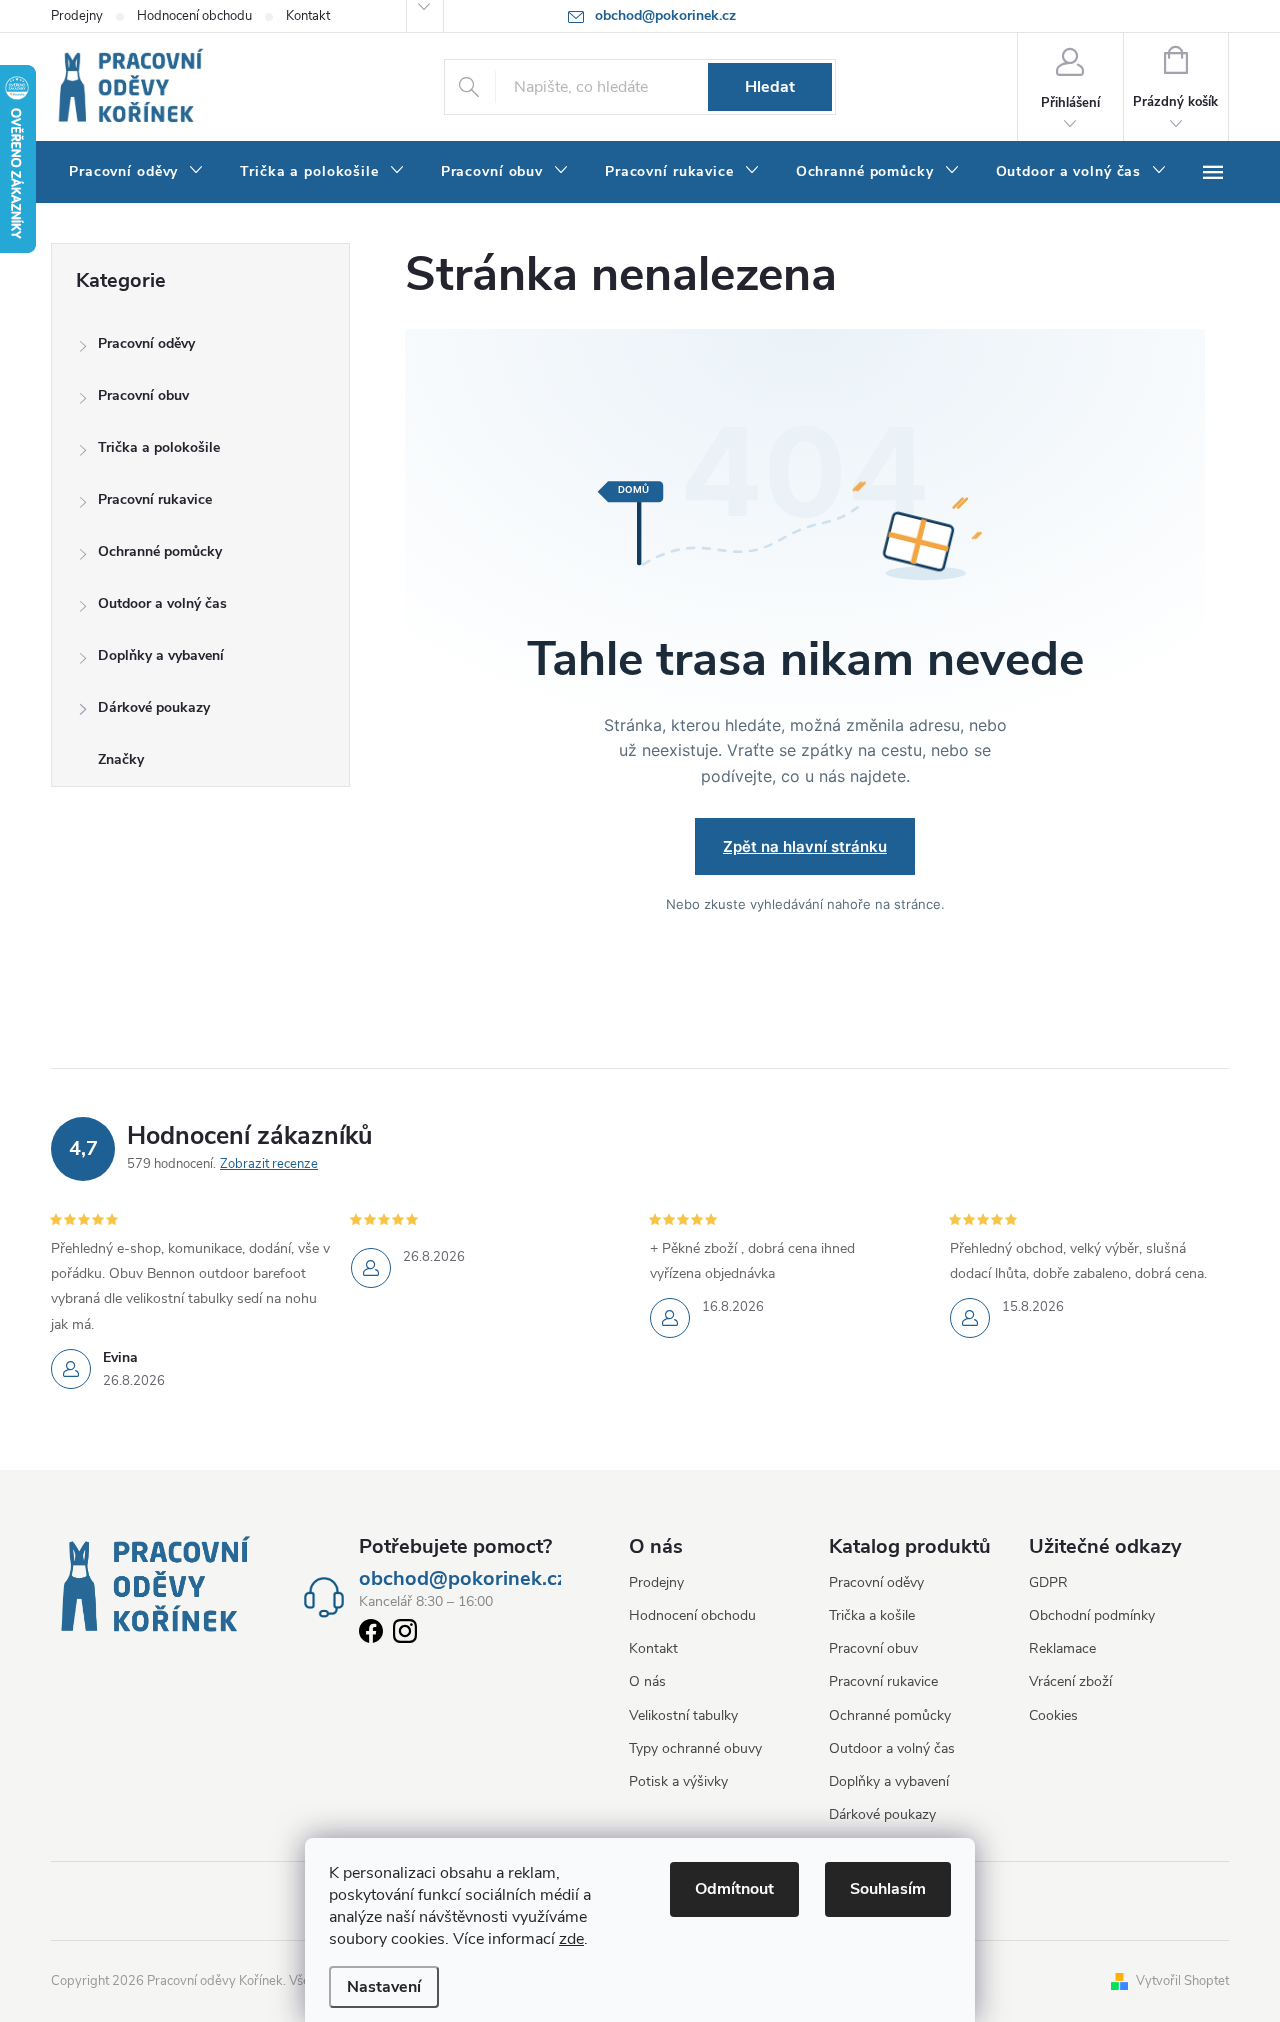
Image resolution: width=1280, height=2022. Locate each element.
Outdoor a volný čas (162, 603)
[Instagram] (405, 1635)
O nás (647, 1681)
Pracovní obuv (143, 395)
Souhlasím (888, 1889)
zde (571, 1939)
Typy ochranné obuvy (695, 1748)
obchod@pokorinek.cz (463, 1579)
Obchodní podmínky (1092, 1615)
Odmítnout (734, 1889)
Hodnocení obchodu (194, 16)
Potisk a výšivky (678, 1781)
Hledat (770, 87)
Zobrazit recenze (269, 1164)
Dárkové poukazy (154, 707)
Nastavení (384, 1987)
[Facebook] (371, 1635)
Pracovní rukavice (155, 499)
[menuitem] (136, 172)
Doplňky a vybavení (161, 655)
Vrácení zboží (1070, 1681)
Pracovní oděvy (146, 343)
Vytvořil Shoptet (1182, 1981)
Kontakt (308, 16)
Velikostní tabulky (683, 1715)
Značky (121, 759)
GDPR (1048, 1582)
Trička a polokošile (159, 447)
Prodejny (77, 16)
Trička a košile (872, 1615)
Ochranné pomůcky (160, 551)
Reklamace (1062, 1648)
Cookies (1053, 1715)
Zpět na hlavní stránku (805, 846)
